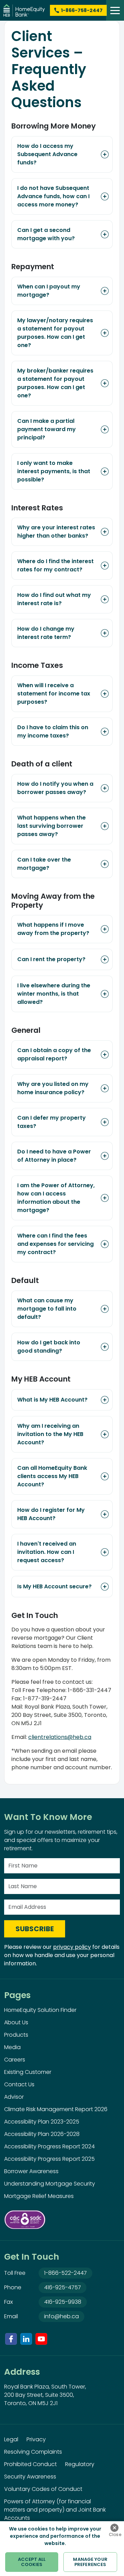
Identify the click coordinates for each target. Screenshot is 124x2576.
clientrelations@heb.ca (60, 1737)
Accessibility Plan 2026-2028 (42, 2134)
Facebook (11, 2339)
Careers (15, 2060)
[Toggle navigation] (115, 10)
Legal (11, 2439)
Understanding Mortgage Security (50, 2184)
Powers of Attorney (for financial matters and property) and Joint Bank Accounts (55, 2510)
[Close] (114, 2528)
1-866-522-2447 (65, 2273)
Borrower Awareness (31, 2171)
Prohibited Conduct (30, 2464)
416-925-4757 (63, 2287)
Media (12, 2047)
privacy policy (72, 1947)
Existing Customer (28, 2072)
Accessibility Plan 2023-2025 (42, 2122)
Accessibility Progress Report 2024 (49, 2146)
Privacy (36, 2439)
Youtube (41, 2339)
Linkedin (26, 2339)
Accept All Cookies (32, 2562)
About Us (16, 2022)
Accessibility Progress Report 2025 (49, 2159)
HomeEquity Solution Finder (40, 2010)
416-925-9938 (63, 2302)
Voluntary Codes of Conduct (43, 2489)
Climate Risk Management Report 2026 (56, 2109)
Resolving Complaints (33, 2452)
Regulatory (80, 2464)
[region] (62, 2549)
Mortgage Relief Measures (39, 2196)
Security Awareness (30, 2477)
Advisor (14, 2097)
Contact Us (19, 2084)
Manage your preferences (90, 2562)
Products (16, 2035)
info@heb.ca (61, 2316)
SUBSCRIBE (35, 1929)
